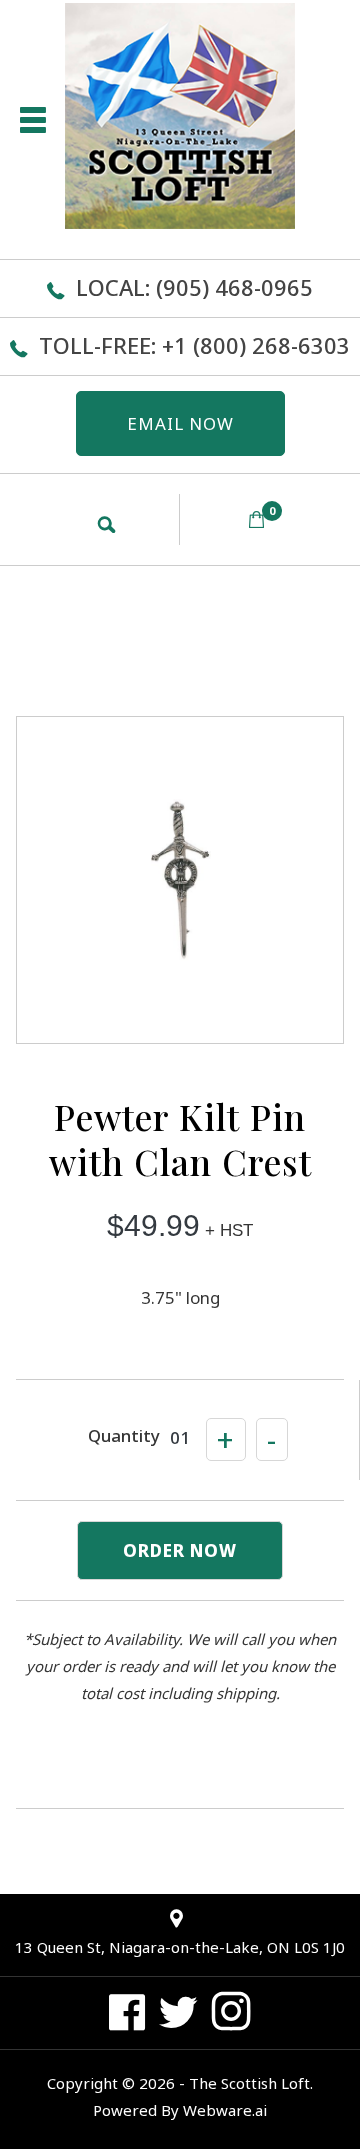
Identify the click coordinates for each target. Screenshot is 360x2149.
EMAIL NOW (180, 423)
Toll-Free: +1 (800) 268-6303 (194, 345)
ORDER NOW (180, 1550)
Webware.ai (225, 2110)
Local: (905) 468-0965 (194, 287)
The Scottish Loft (249, 2083)
